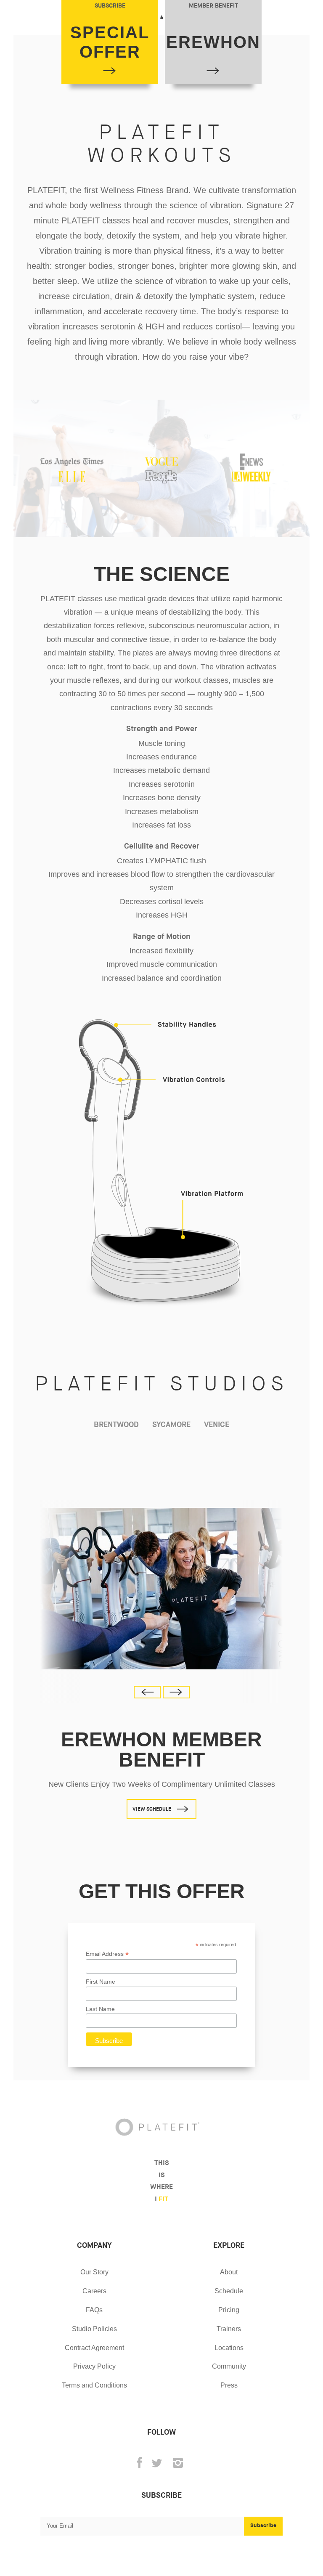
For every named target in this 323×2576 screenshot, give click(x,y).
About (229, 2272)
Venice (217, 1425)
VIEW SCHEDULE (152, 1809)
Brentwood (116, 1425)
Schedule (229, 2291)
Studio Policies (94, 2329)
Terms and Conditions (94, 2385)
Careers (94, 2291)
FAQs (94, 2310)
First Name (101, 1982)
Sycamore (171, 1425)
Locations (229, 2348)
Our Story (94, 2272)
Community (229, 2366)
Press (229, 2385)
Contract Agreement (94, 2348)
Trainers (229, 2329)
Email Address (107, 1954)
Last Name (100, 2009)
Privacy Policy (94, 2366)
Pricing (229, 2310)
